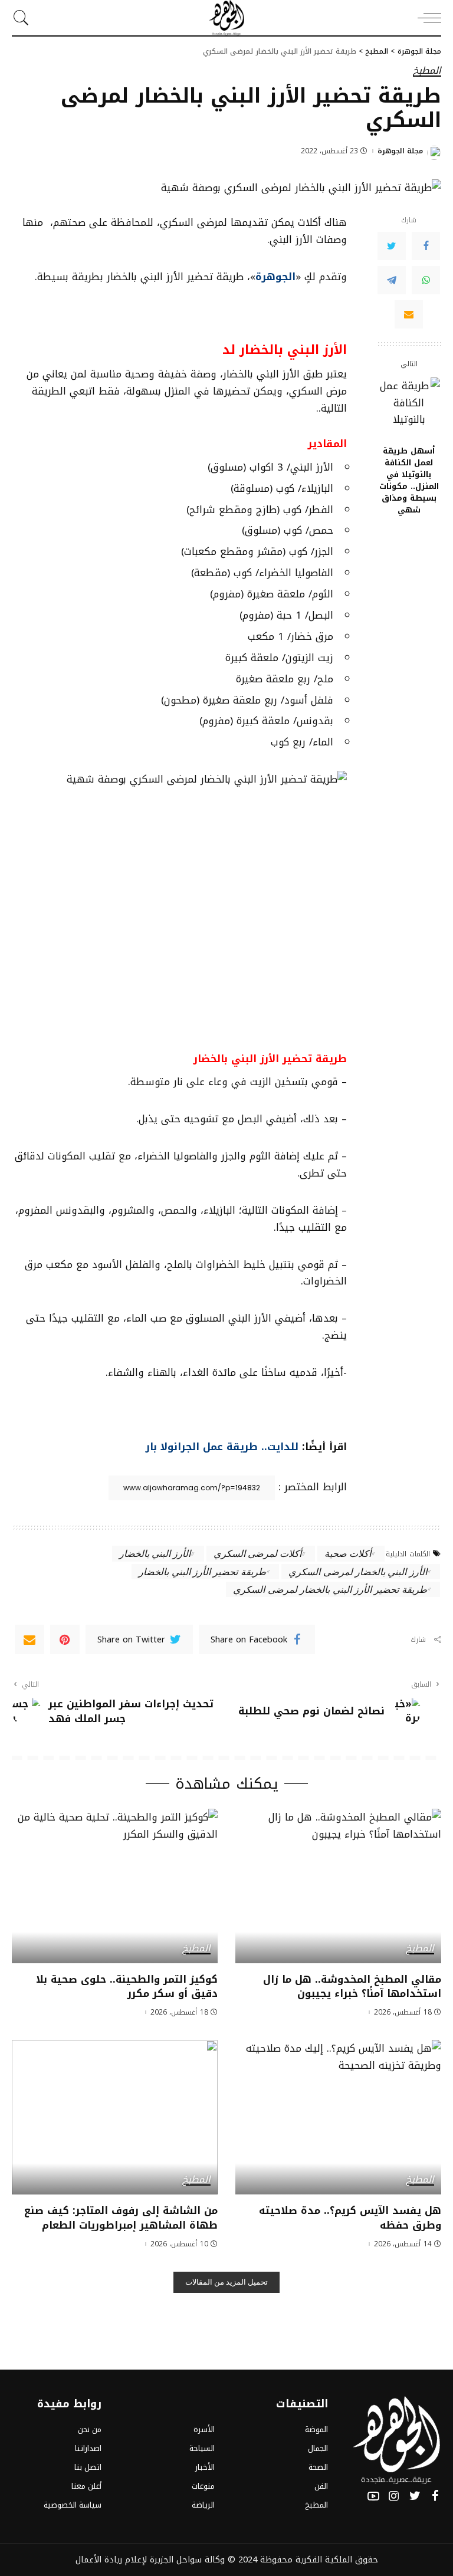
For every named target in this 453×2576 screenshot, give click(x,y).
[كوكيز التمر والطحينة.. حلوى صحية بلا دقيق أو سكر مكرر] (115, 1886)
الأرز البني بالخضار (155, 1553)
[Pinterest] (65, 1639)
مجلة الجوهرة (400, 151)
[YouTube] (373, 2496)
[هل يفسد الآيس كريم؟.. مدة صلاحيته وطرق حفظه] (338, 2117)
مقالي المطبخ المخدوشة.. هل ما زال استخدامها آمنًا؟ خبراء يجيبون (352, 1987)
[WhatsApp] (426, 280)
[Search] (24, 18)
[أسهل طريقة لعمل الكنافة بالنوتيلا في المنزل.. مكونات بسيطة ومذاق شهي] (409, 408)
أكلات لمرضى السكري (258, 1553)
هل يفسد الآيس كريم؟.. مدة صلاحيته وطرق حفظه (350, 2218)
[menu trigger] (426, 18)
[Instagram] (394, 2496)
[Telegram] (392, 280)
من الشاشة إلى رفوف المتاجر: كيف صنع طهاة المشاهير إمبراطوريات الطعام (121, 2218)
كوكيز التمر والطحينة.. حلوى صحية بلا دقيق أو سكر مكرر (127, 1987)
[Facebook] (426, 246)
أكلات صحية (348, 1553)
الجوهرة (275, 277)
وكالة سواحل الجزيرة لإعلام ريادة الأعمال (150, 2559)
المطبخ (427, 71)
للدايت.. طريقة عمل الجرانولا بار (222, 1447)
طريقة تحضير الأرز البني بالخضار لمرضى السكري (330, 1589)
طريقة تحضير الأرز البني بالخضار (202, 1571)
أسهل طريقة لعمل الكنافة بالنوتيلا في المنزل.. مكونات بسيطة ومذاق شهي (409, 481)
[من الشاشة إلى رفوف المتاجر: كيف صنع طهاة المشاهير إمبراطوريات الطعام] (115, 2117)
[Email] (409, 314)
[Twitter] (392, 246)
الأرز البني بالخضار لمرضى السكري (357, 1571)
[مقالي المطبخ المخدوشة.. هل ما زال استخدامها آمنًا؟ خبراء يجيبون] (338, 1886)
